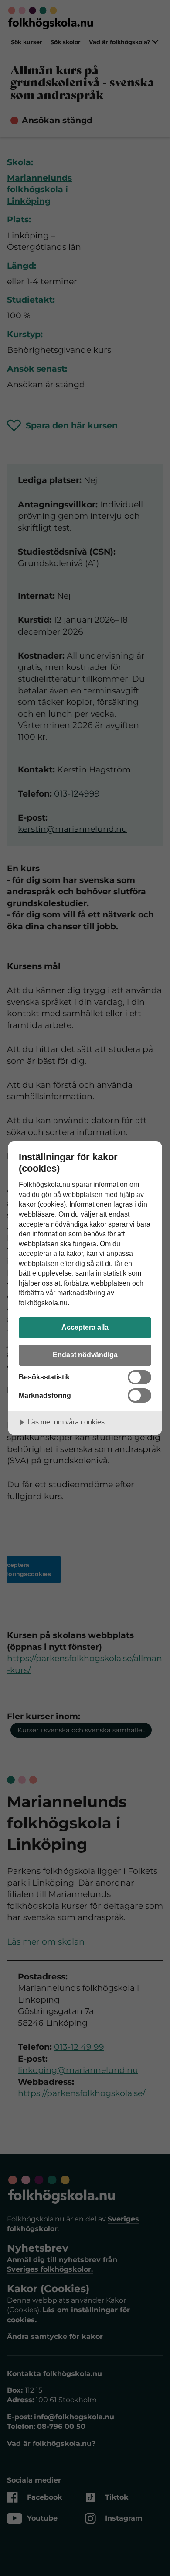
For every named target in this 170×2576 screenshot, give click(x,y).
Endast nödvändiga (85, 1355)
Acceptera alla (85, 1327)
